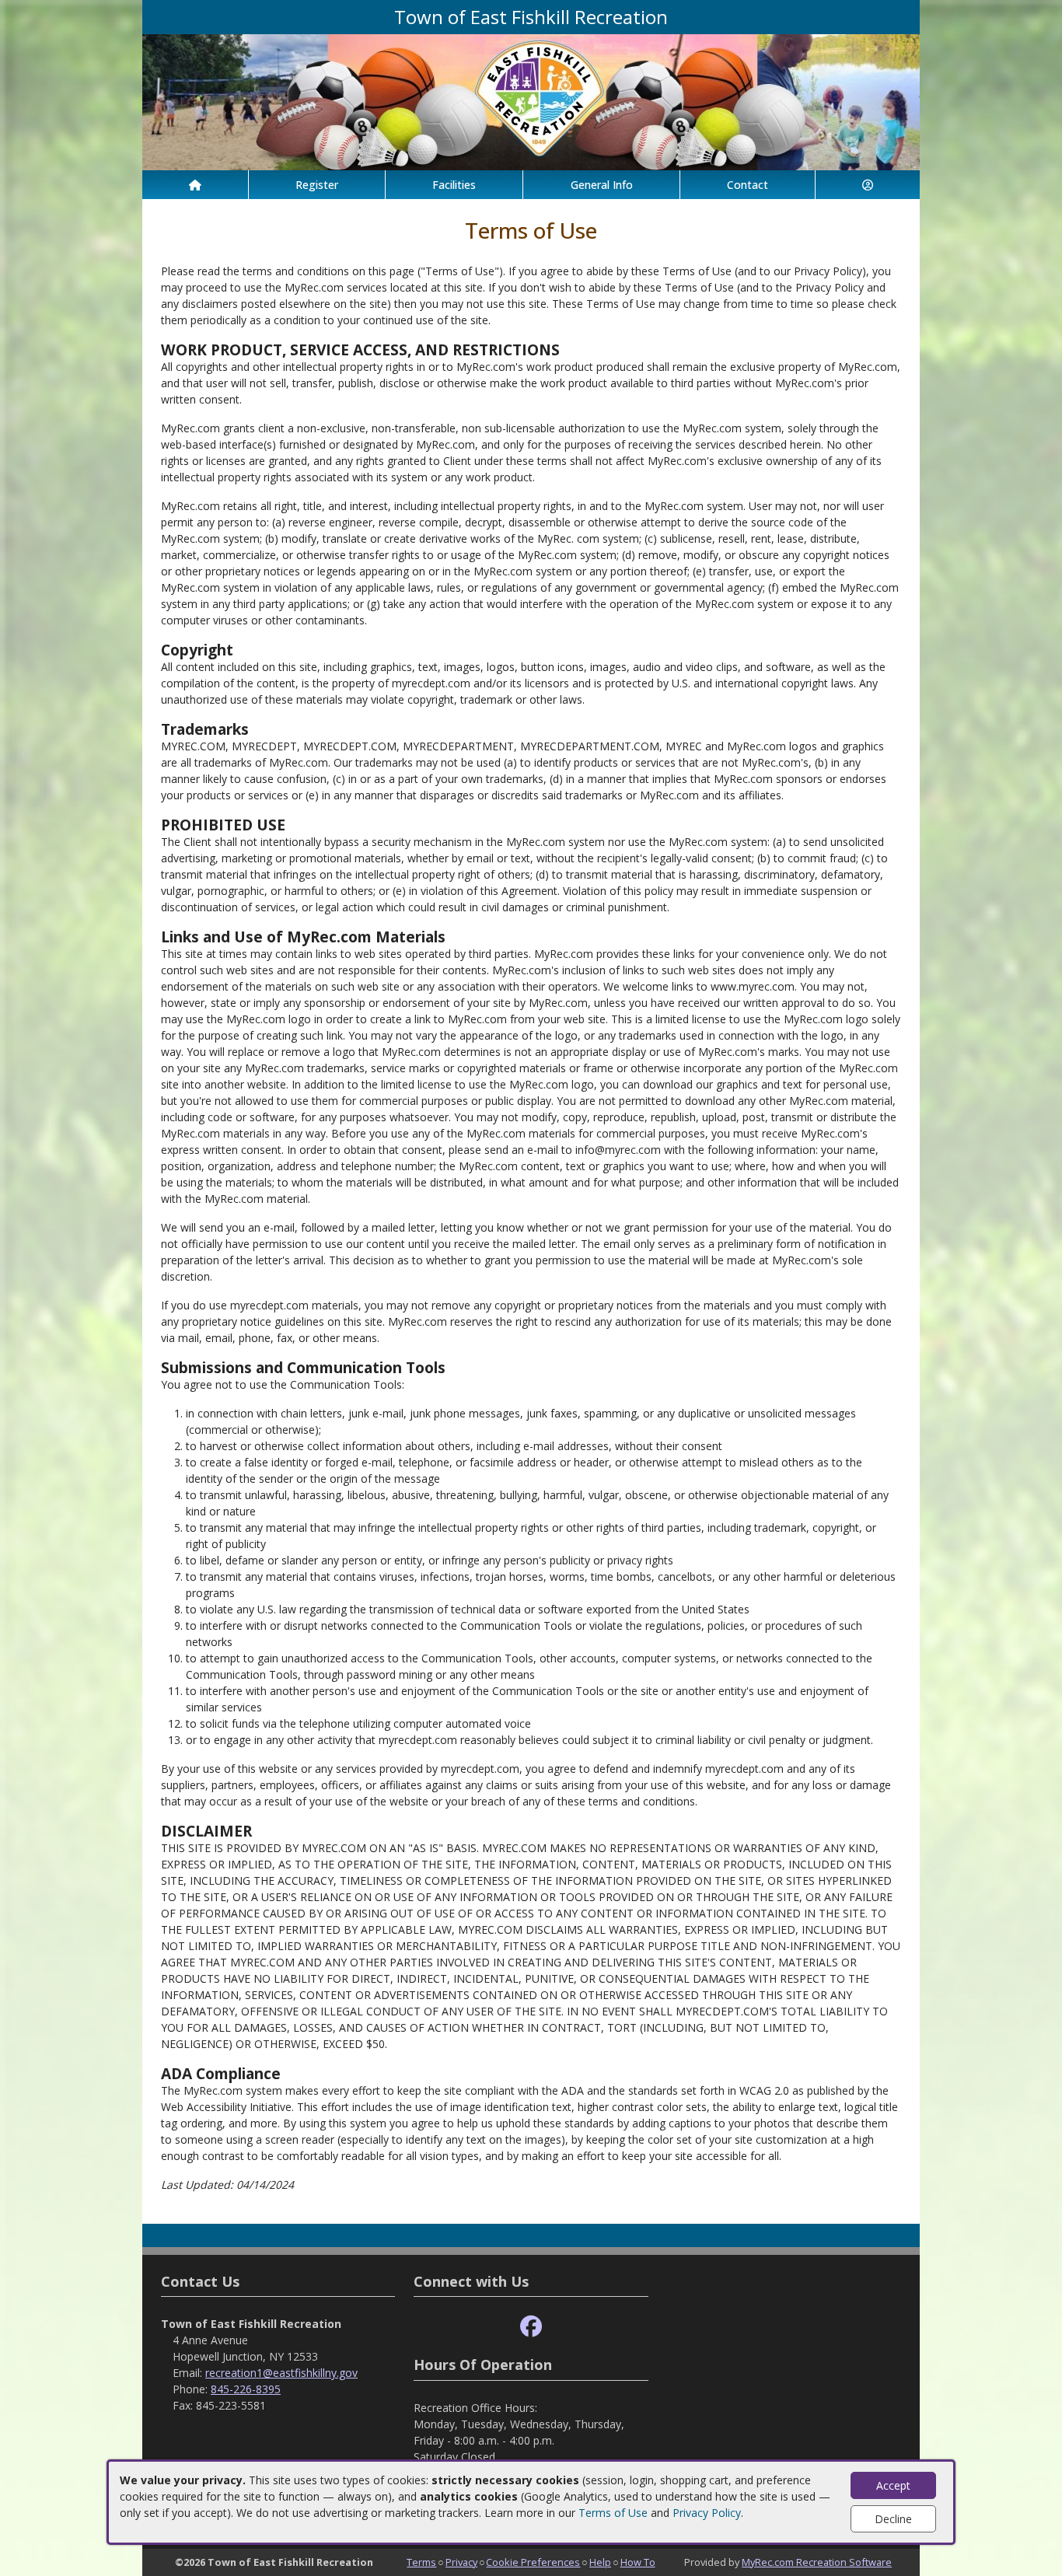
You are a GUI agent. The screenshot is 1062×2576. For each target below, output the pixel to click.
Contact (748, 185)
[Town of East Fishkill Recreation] (531, 101)
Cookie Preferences (533, 2562)
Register (317, 185)
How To (638, 2562)
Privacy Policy (707, 2513)
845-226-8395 (246, 2389)
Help (600, 2562)
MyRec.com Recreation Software (817, 2562)
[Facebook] (531, 2327)
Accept (893, 2485)
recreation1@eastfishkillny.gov (281, 2373)
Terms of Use (613, 2513)
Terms (421, 2562)
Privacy (461, 2562)
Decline (893, 2519)
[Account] (868, 185)
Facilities (454, 185)
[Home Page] (195, 185)
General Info (602, 185)
